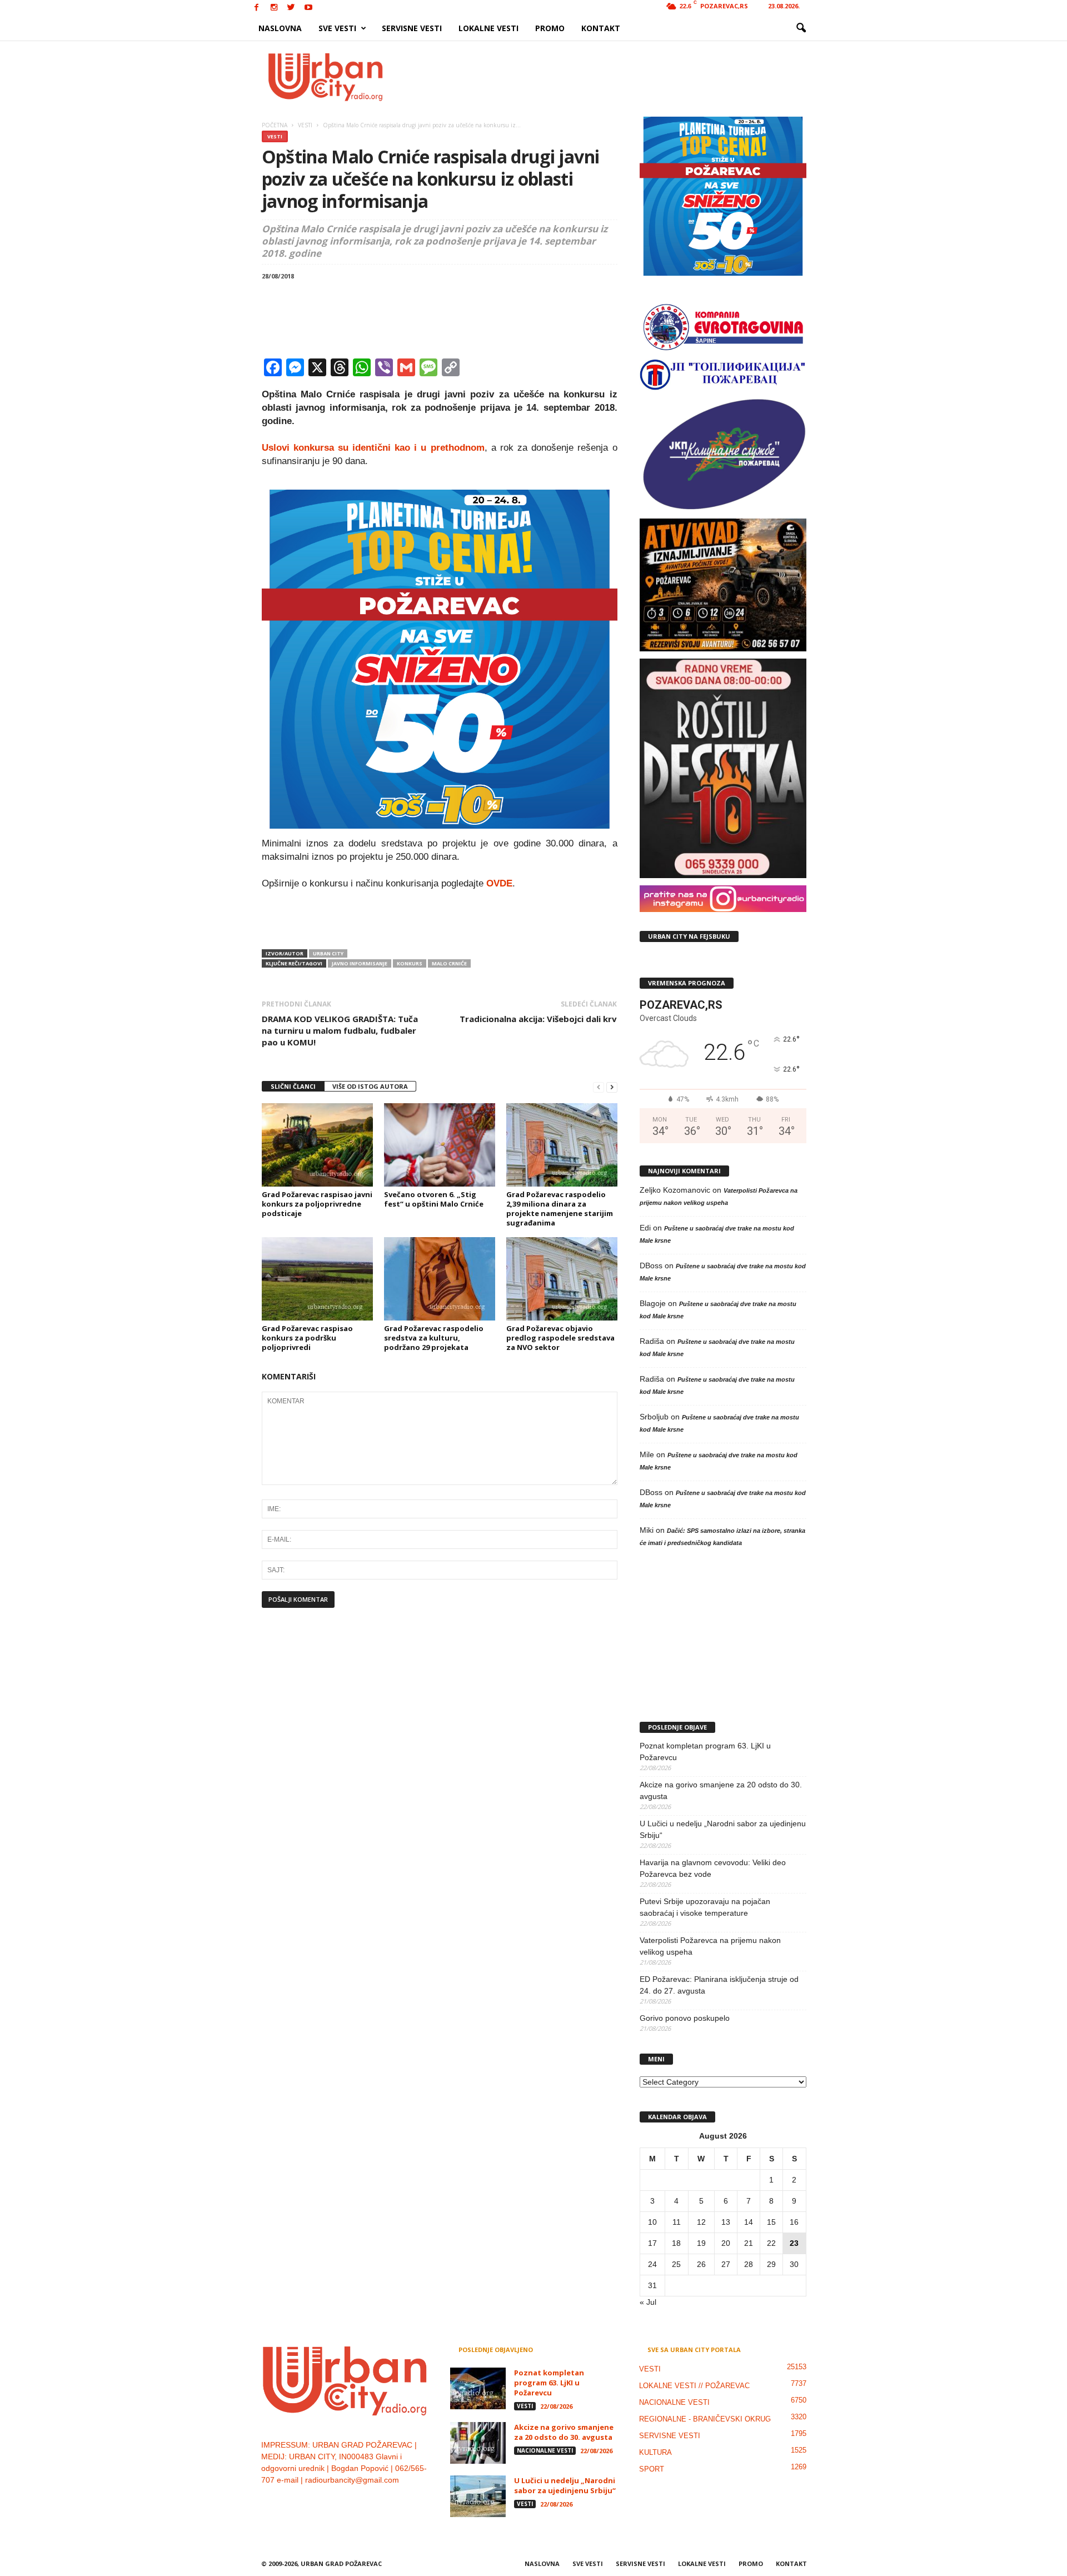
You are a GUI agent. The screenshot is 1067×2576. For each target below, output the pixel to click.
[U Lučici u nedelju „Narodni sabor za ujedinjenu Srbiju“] (478, 2496)
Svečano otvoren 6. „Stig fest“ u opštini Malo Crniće (434, 1199)
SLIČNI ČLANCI (293, 1086)
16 (794, 2222)
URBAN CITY (328, 953)
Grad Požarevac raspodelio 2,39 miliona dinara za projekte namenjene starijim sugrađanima (560, 1209)
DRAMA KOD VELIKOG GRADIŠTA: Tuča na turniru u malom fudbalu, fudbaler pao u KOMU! (340, 1030)
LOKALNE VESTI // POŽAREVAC (694, 2386)
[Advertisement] (615, 77)
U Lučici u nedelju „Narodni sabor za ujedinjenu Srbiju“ (723, 1829)
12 (701, 2222)
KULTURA (655, 2452)
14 (749, 2222)
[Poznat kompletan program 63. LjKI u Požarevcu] (478, 2388)
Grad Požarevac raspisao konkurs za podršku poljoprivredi (307, 1338)
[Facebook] (257, 8)
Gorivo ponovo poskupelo (685, 2018)
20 (726, 2243)
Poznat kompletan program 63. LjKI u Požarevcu (705, 1752)
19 (701, 2243)
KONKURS (410, 963)
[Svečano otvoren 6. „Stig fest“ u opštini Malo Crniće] (440, 1145)
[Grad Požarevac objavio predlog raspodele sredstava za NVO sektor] (562, 1279)
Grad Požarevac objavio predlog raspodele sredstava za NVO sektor (560, 1338)
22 (771, 2243)
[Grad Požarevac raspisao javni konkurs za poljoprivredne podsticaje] (317, 1145)
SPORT (652, 2469)
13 (726, 2222)
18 (676, 2243)
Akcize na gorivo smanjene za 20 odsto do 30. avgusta (721, 1790)
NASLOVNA (280, 28)
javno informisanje (360, 963)
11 (677, 2222)
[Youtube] (308, 8)
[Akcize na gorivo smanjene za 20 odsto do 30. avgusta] (478, 2443)
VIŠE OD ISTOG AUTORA (370, 1086)
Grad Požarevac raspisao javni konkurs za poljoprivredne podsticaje (317, 1204)
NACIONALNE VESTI (545, 2450)
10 (652, 2222)
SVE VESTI (337, 28)
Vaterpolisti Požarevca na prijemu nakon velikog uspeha (710, 1946)
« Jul (648, 2302)
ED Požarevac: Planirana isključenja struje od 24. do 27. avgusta (719, 1985)
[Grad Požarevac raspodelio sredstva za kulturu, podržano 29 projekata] (440, 1279)
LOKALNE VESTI (488, 28)
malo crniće (449, 963)
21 (749, 2243)
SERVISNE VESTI (412, 28)
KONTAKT (601, 28)
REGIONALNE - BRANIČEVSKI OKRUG (705, 2419)
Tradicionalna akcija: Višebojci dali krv (538, 1019)
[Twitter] (291, 8)
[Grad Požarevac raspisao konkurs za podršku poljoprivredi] (317, 1279)
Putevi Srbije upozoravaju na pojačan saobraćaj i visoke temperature (705, 1907)
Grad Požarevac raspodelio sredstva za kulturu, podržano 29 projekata (434, 1338)
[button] (801, 28)
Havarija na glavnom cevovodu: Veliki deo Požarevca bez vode (713, 1868)
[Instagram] (274, 8)
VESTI (275, 136)
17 (652, 2243)
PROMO (550, 28)
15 (771, 2222)
